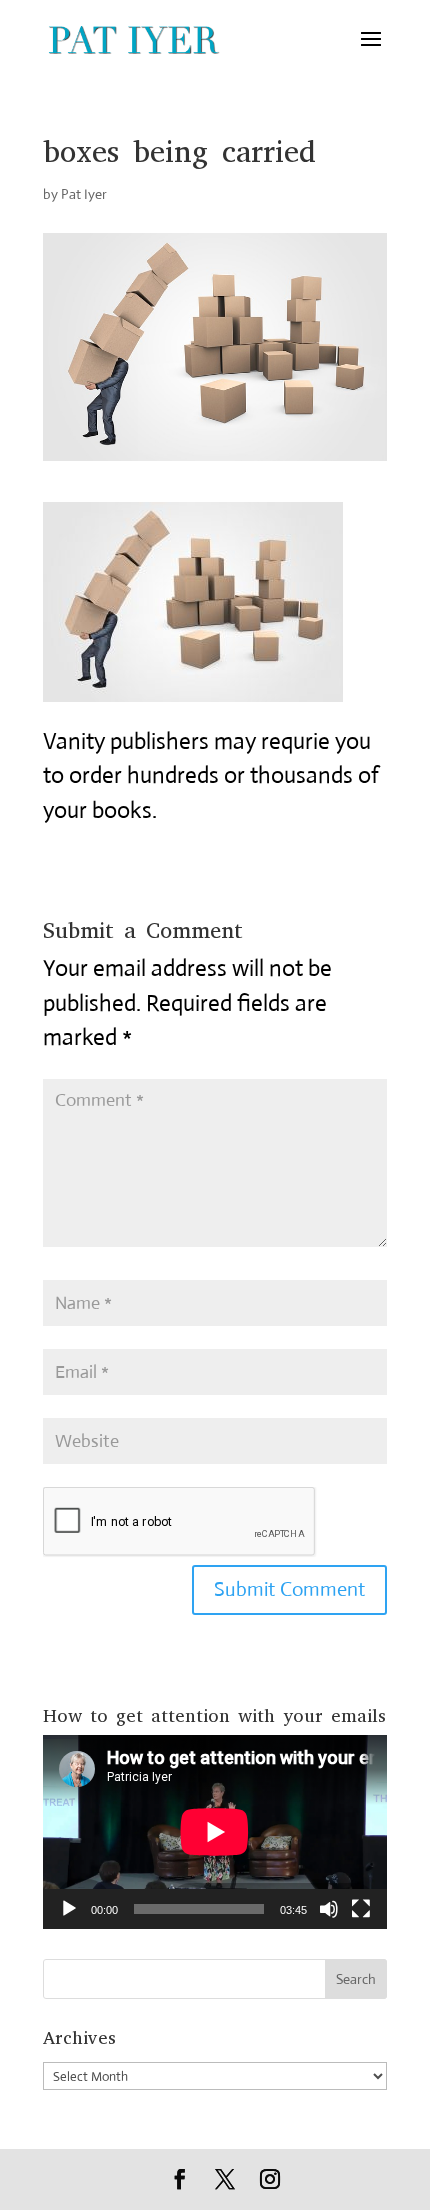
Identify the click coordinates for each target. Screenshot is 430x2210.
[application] (215, 1832)
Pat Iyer (84, 194)
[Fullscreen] (361, 1909)
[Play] (69, 1909)
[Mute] (329, 1909)
